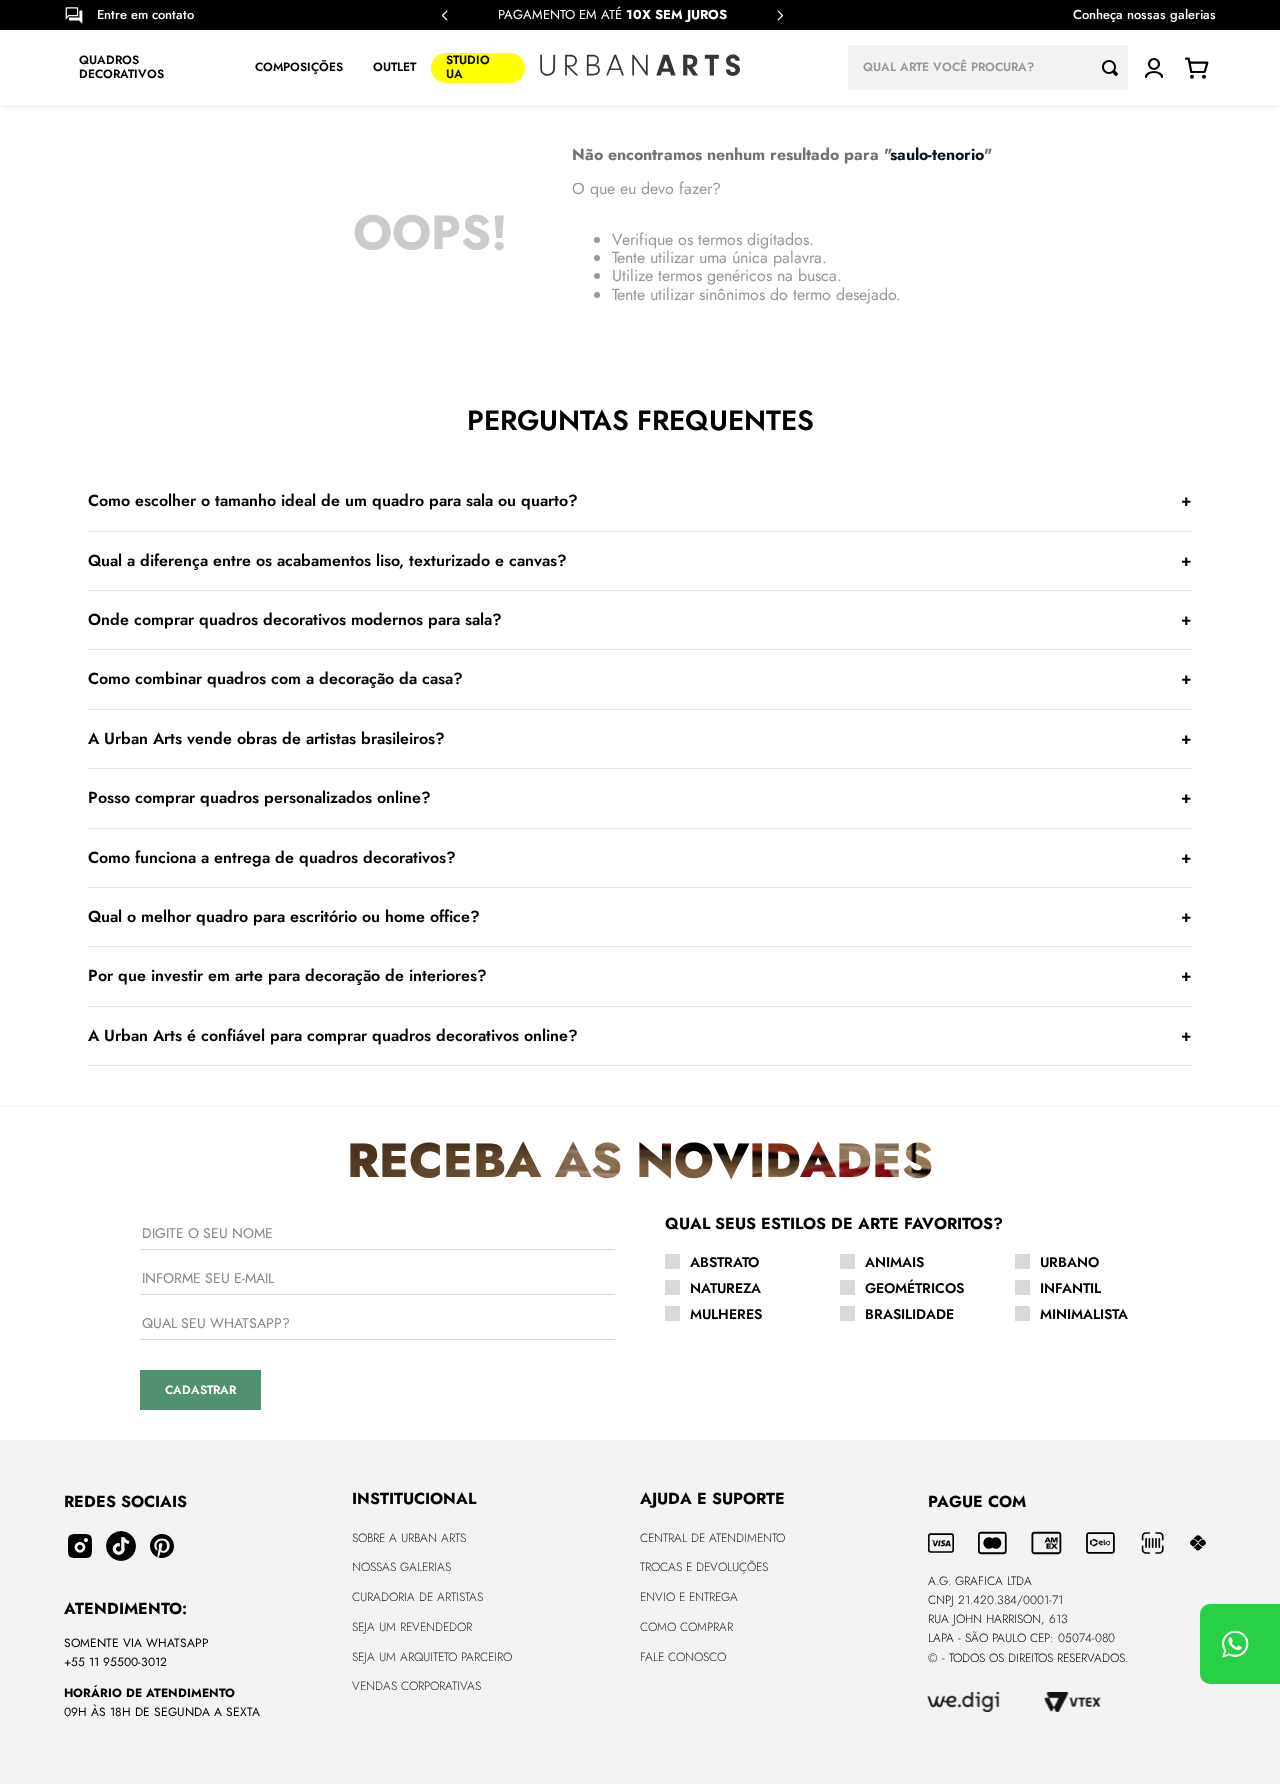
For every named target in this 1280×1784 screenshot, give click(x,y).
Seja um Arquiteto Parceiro (432, 1657)
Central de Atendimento (712, 1538)
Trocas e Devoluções (704, 1567)
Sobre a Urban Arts (409, 1538)
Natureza (725, 1288)
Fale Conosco (683, 1657)
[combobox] (988, 67)
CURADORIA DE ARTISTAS (417, 1597)
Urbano (1069, 1262)
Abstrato (724, 1262)
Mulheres (726, 1314)
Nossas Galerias (401, 1567)
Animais (894, 1262)
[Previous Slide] (445, 15)
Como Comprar (686, 1627)
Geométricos (914, 1288)
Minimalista (1084, 1314)
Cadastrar (200, 1390)
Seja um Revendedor (412, 1627)
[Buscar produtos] (1115, 67)
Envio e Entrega (689, 1597)
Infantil (1070, 1288)
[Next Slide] (780, 15)
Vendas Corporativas (416, 1686)
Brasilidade (909, 1314)
